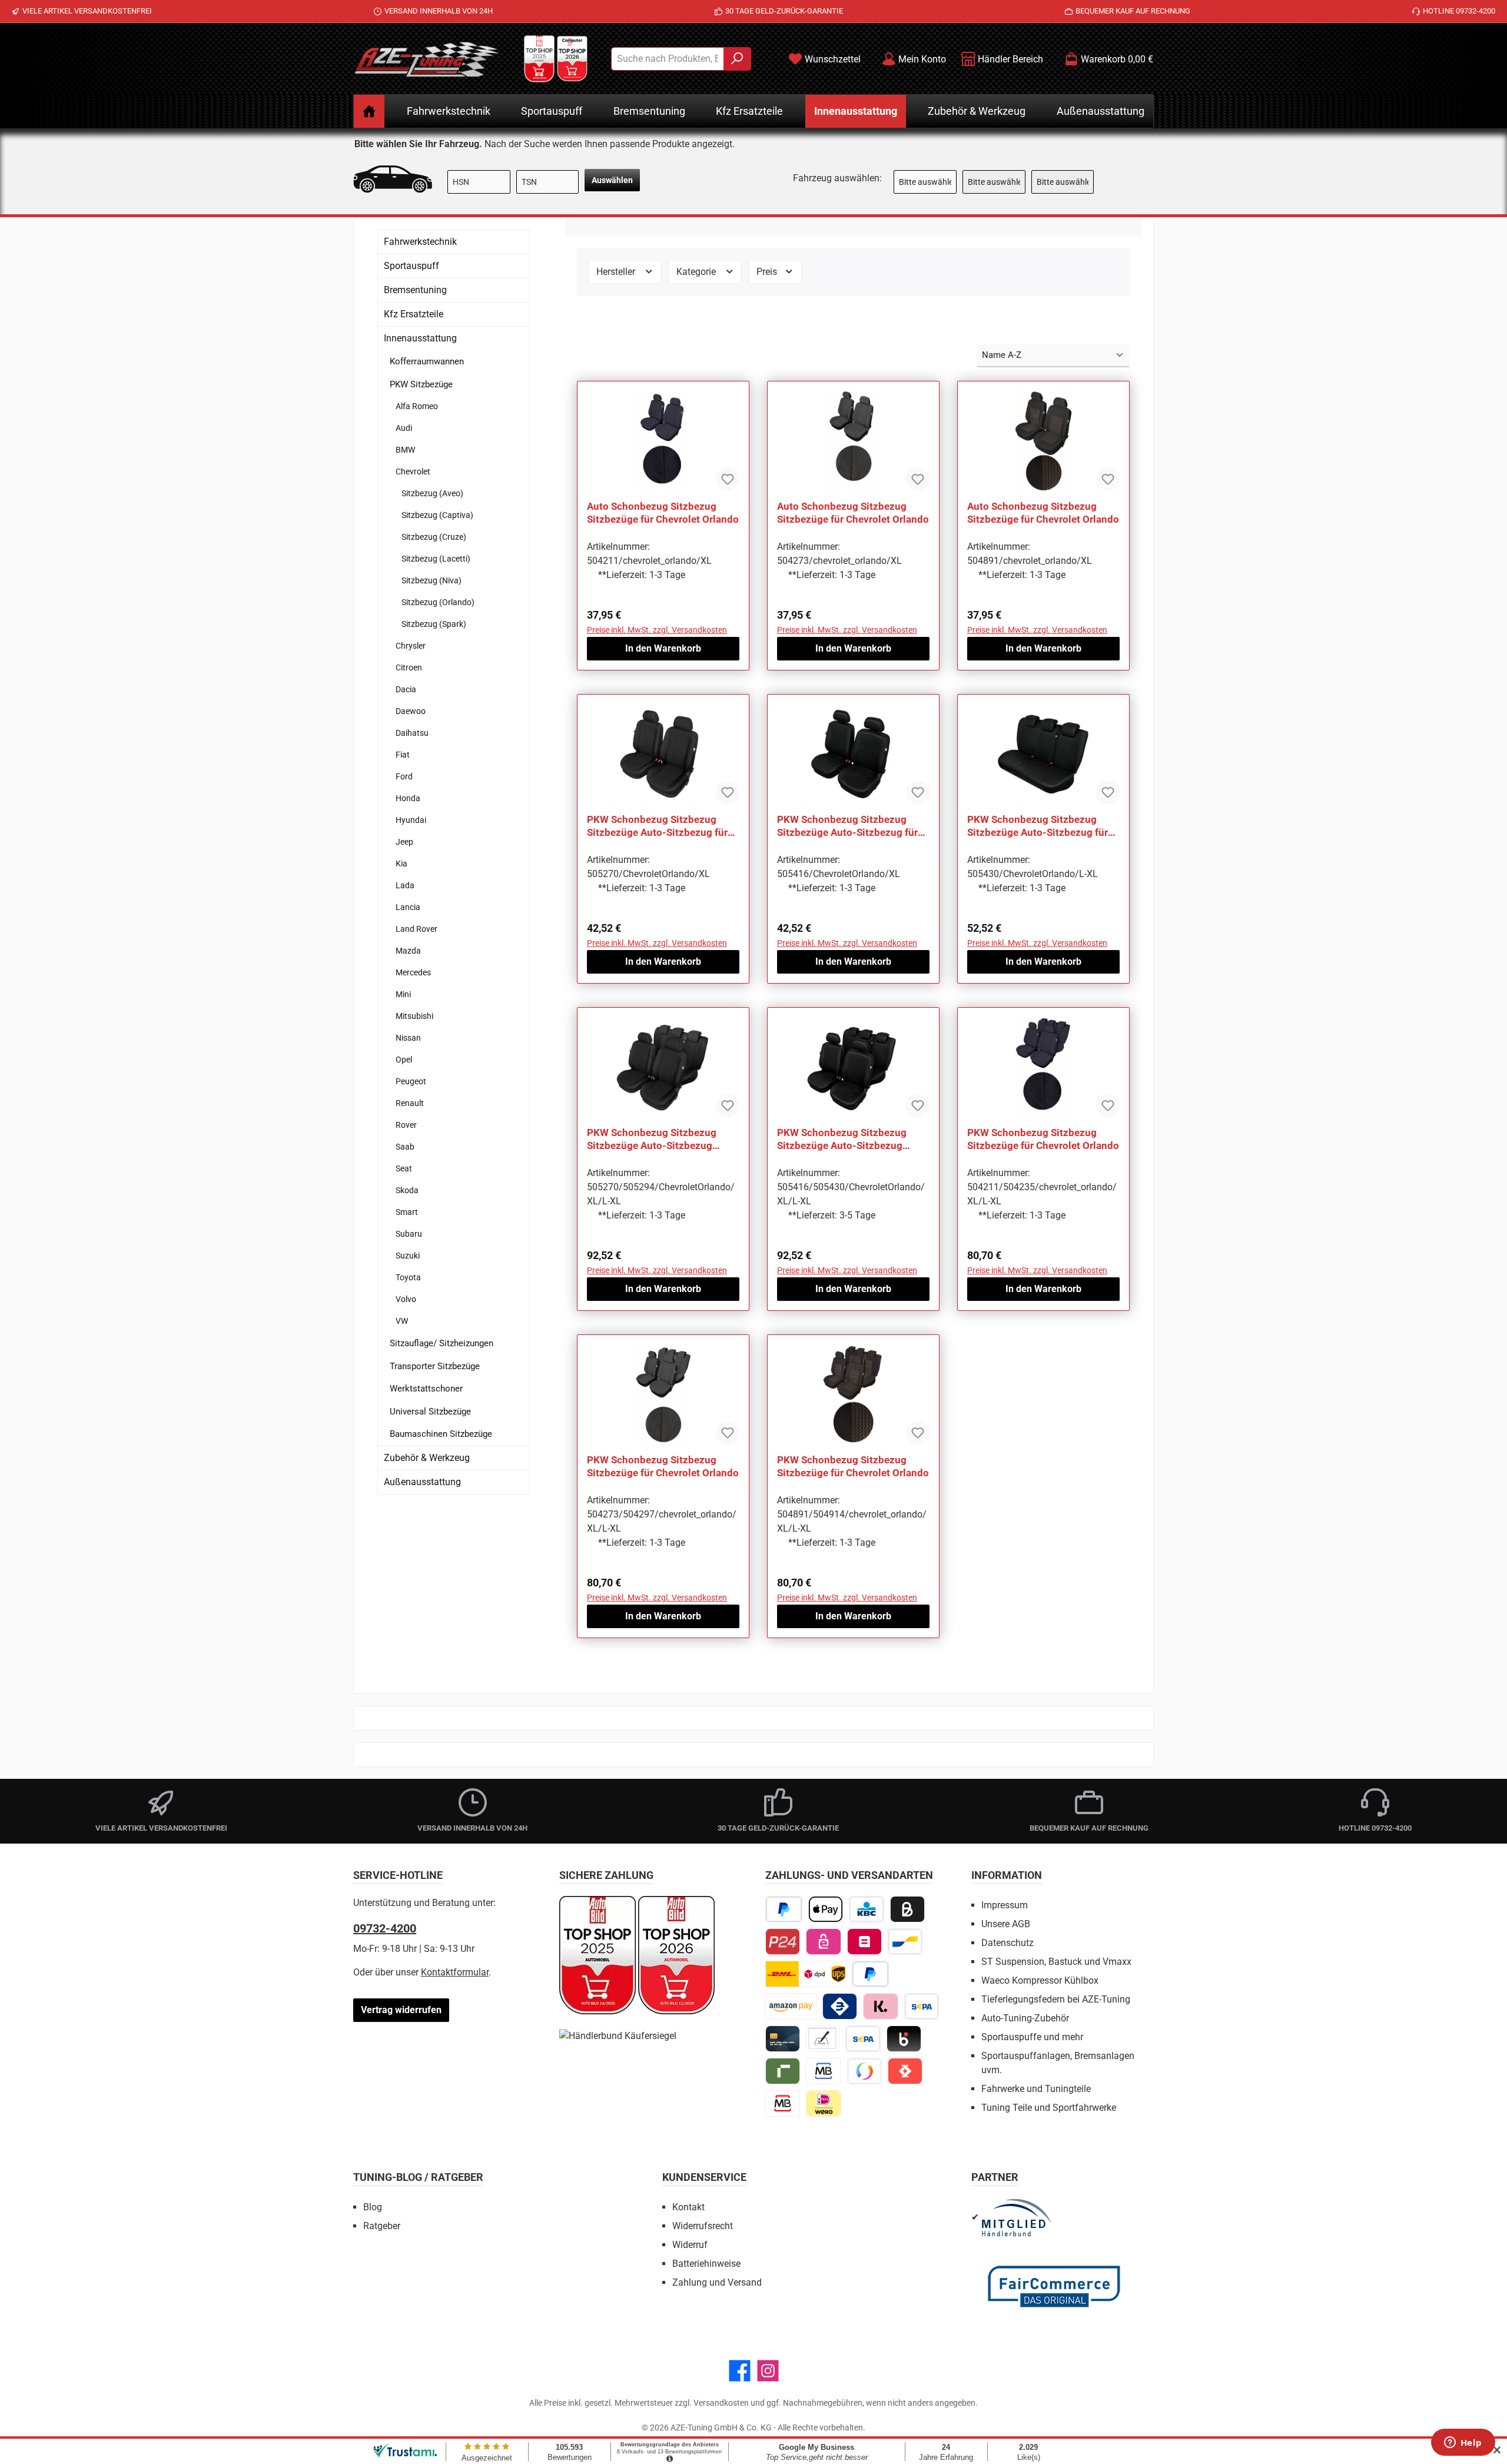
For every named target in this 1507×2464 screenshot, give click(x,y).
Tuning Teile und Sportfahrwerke (1049, 2108)
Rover (406, 1125)
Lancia (408, 907)
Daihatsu (412, 733)
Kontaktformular (455, 1972)
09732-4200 (385, 1928)
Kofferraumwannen (427, 361)
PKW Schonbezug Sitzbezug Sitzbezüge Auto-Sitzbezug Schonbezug (652, 1139)
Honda (408, 798)
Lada (405, 885)
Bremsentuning (415, 290)
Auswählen (612, 180)
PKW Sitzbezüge (421, 384)
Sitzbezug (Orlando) (438, 602)
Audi (404, 428)
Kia (401, 864)
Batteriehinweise (706, 2264)
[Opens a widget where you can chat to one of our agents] (1463, 2443)
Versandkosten (721, 2403)
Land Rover (416, 929)
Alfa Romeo (417, 406)
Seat (404, 1168)
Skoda (407, 1190)
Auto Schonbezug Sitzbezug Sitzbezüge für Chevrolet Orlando (663, 513)
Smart (407, 1212)
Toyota (408, 1277)
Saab (405, 1147)
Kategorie (697, 272)
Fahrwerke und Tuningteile (1036, 2089)
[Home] (369, 111)
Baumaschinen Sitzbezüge (441, 1434)
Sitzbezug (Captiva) (437, 515)
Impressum (1005, 1905)
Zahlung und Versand (717, 2282)
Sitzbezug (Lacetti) (436, 559)
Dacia (406, 689)
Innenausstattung (420, 338)
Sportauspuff (411, 266)
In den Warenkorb (663, 648)
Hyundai (411, 820)
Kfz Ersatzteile (414, 314)
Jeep (404, 842)
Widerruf (690, 2245)
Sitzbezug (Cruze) (434, 537)
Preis (768, 272)
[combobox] (668, 59)
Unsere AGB (1006, 1924)
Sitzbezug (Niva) (431, 580)
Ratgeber (382, 2226)
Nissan (408, 1038)
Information (1007, 1875)
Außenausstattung (422, 1482)
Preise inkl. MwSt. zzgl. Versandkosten (657, 630)
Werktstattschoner (426, 1389)
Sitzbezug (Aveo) (432, 493)
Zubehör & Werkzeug (427, 1458)
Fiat (403, 755)
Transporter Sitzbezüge (435, 1366)
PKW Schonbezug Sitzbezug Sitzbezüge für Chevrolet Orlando (1043, 1139)
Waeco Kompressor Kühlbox (1040, 1980)
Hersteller (617, 272)
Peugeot (411, 1081)
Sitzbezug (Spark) (434, 624)
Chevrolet (413, 471)
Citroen (409, 668)
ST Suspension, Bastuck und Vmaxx (1056, 1962)
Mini (403, 994)
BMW (405, 450)
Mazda (408, 951)
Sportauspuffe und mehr (1032, 2037)
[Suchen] (737, 59)
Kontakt (688, 2207)
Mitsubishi (414, 1016)
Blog (373, 2207)
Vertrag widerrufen (401, 2010)
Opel (404, 1060)
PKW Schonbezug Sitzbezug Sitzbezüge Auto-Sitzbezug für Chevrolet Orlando (657, 826)
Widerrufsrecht (703, 2226)
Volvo (406, 1299)
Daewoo (411, 711)
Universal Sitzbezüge (430, 1412)
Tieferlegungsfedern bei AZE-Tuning (1056, 1999)
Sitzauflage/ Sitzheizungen (442, 1343)
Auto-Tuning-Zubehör (1025, 2018)
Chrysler (411, 646)
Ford (404, 776)
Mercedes (413, 972)
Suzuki (408, 1256)
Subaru (409, 1234)
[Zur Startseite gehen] (427, 59)
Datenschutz (1008, 1943)
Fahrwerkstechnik (420, 242)
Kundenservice (704, 2177)
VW (402, 1321)
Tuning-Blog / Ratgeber (418, 2177)
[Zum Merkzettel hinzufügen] (728, 479)
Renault (410, 1103)
